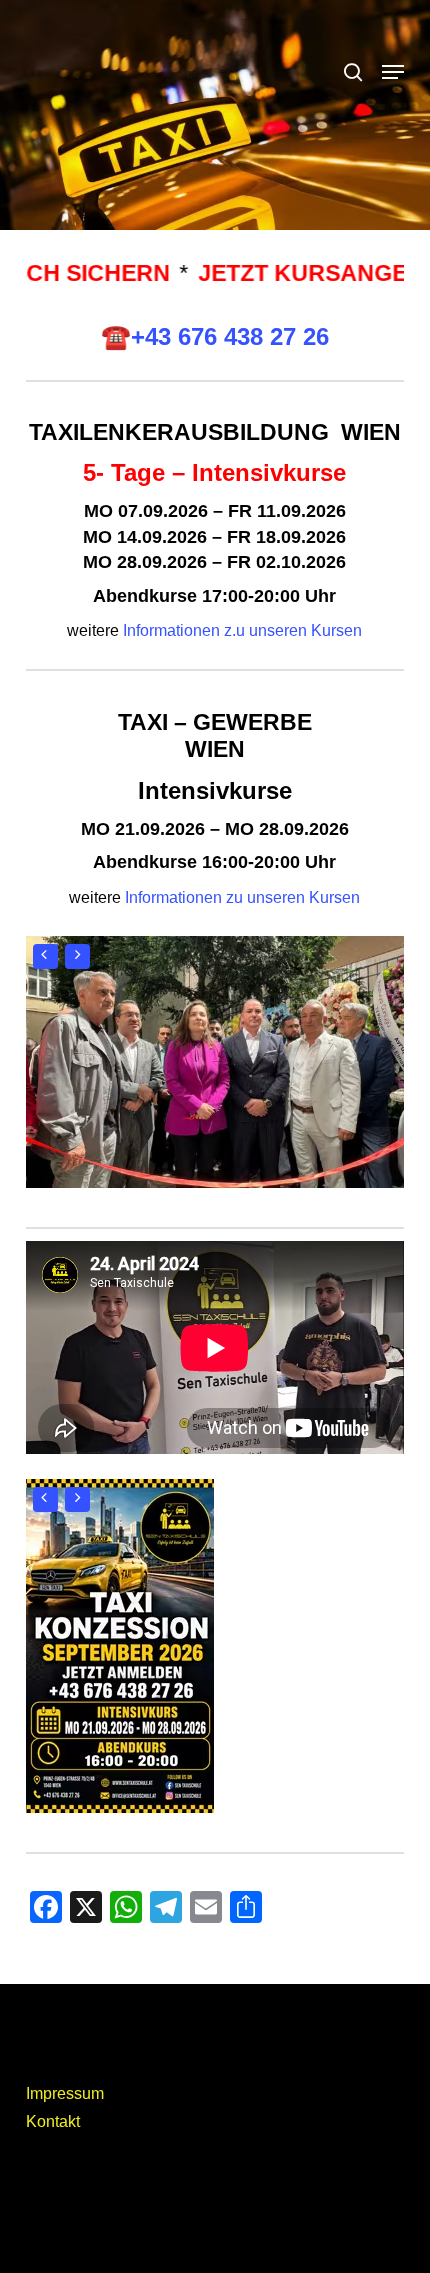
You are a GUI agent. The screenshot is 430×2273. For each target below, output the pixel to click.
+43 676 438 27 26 (230, 336)
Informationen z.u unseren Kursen (242, 630)
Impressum (65, 2093)
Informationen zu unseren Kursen (242, 897)
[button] (393, 72)
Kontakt (53, 2121)
